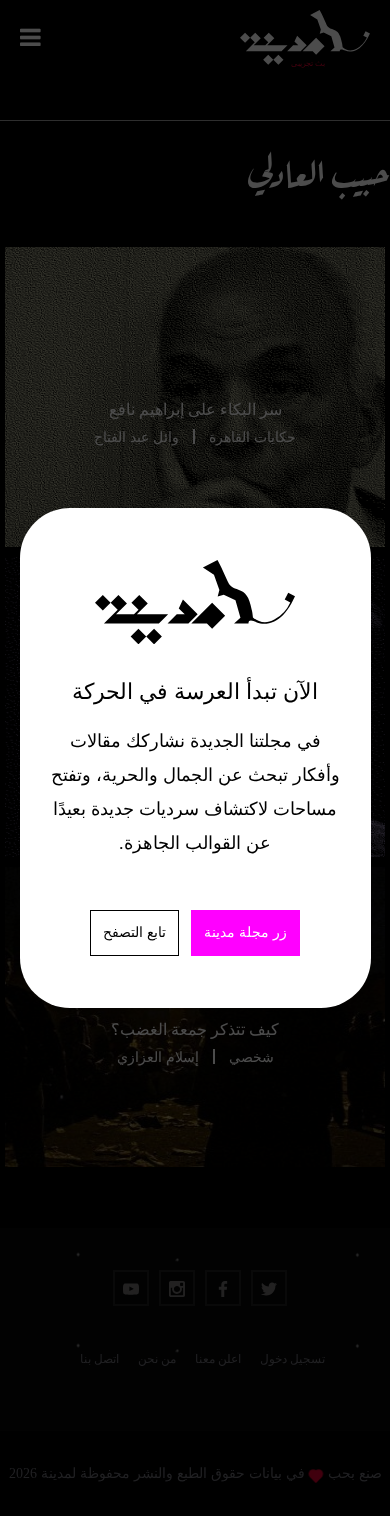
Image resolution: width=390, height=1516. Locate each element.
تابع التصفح (134, 932)
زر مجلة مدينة (245, 932)
